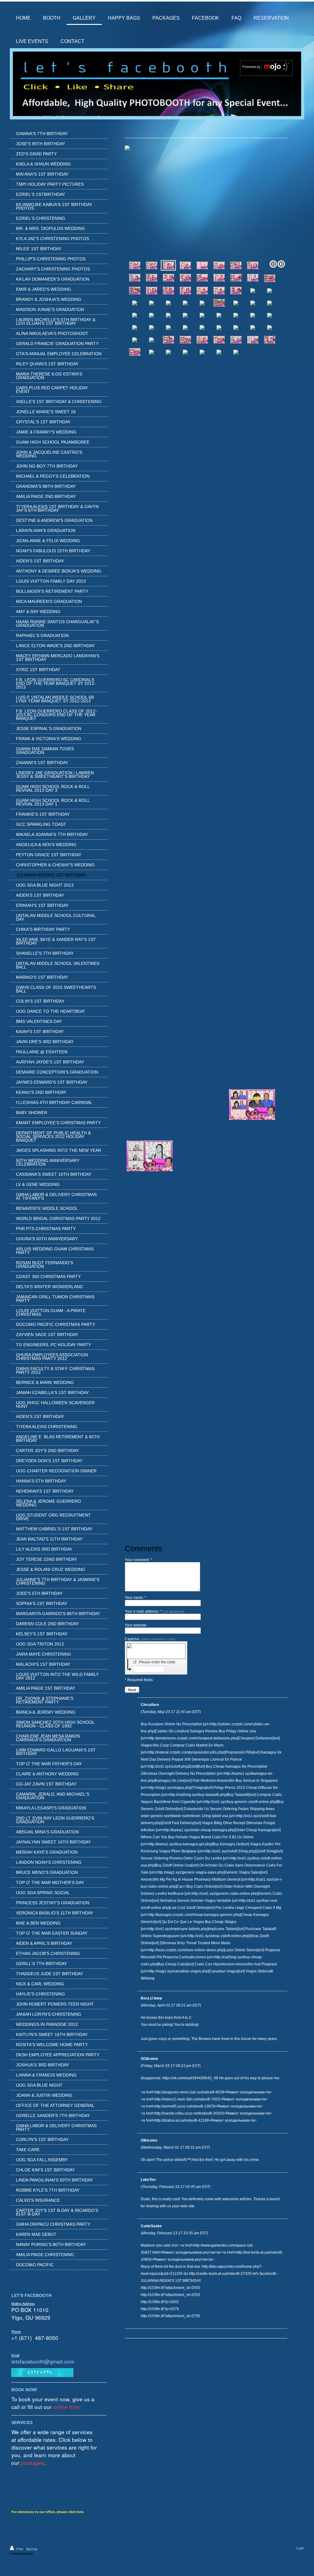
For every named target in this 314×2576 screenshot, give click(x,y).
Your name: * (136, 1598)
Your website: (136, 1625)
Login (300, 2548)
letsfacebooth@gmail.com (43, 2361)
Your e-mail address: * (155, 1611)
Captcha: (150, 1639)
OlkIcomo (149, 2140)
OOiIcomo (149, 2059)
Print (20, 2549)
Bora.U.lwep (151, 1998)
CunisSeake (151, 2226)
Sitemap (32, 2549)
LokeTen (148, 2180)
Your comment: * (138, 1560)
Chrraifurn (150, 1705)
